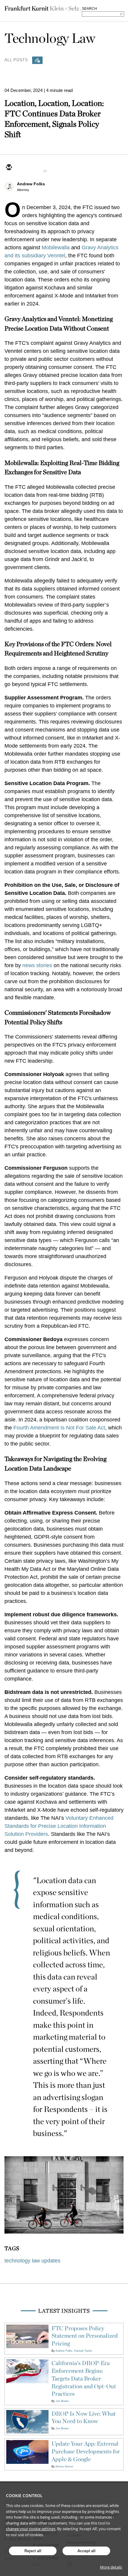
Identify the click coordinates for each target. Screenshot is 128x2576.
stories (44, 965)
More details (111, 2567)
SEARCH (89, 9)
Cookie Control (24, 2496)
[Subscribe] (37, 60)
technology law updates (32, 2261)
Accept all (86, 2551)
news (29, 965)
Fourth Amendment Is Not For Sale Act (59, 1428)
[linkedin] (37, 168)
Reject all (33, 2551)
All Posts (16, 60)
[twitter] (23, 168)
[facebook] (51, 168)
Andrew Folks (31, 184)
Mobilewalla (56, 248)
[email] (9, 168)
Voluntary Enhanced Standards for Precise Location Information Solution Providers (59, 1826)
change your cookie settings (31, 2529)
